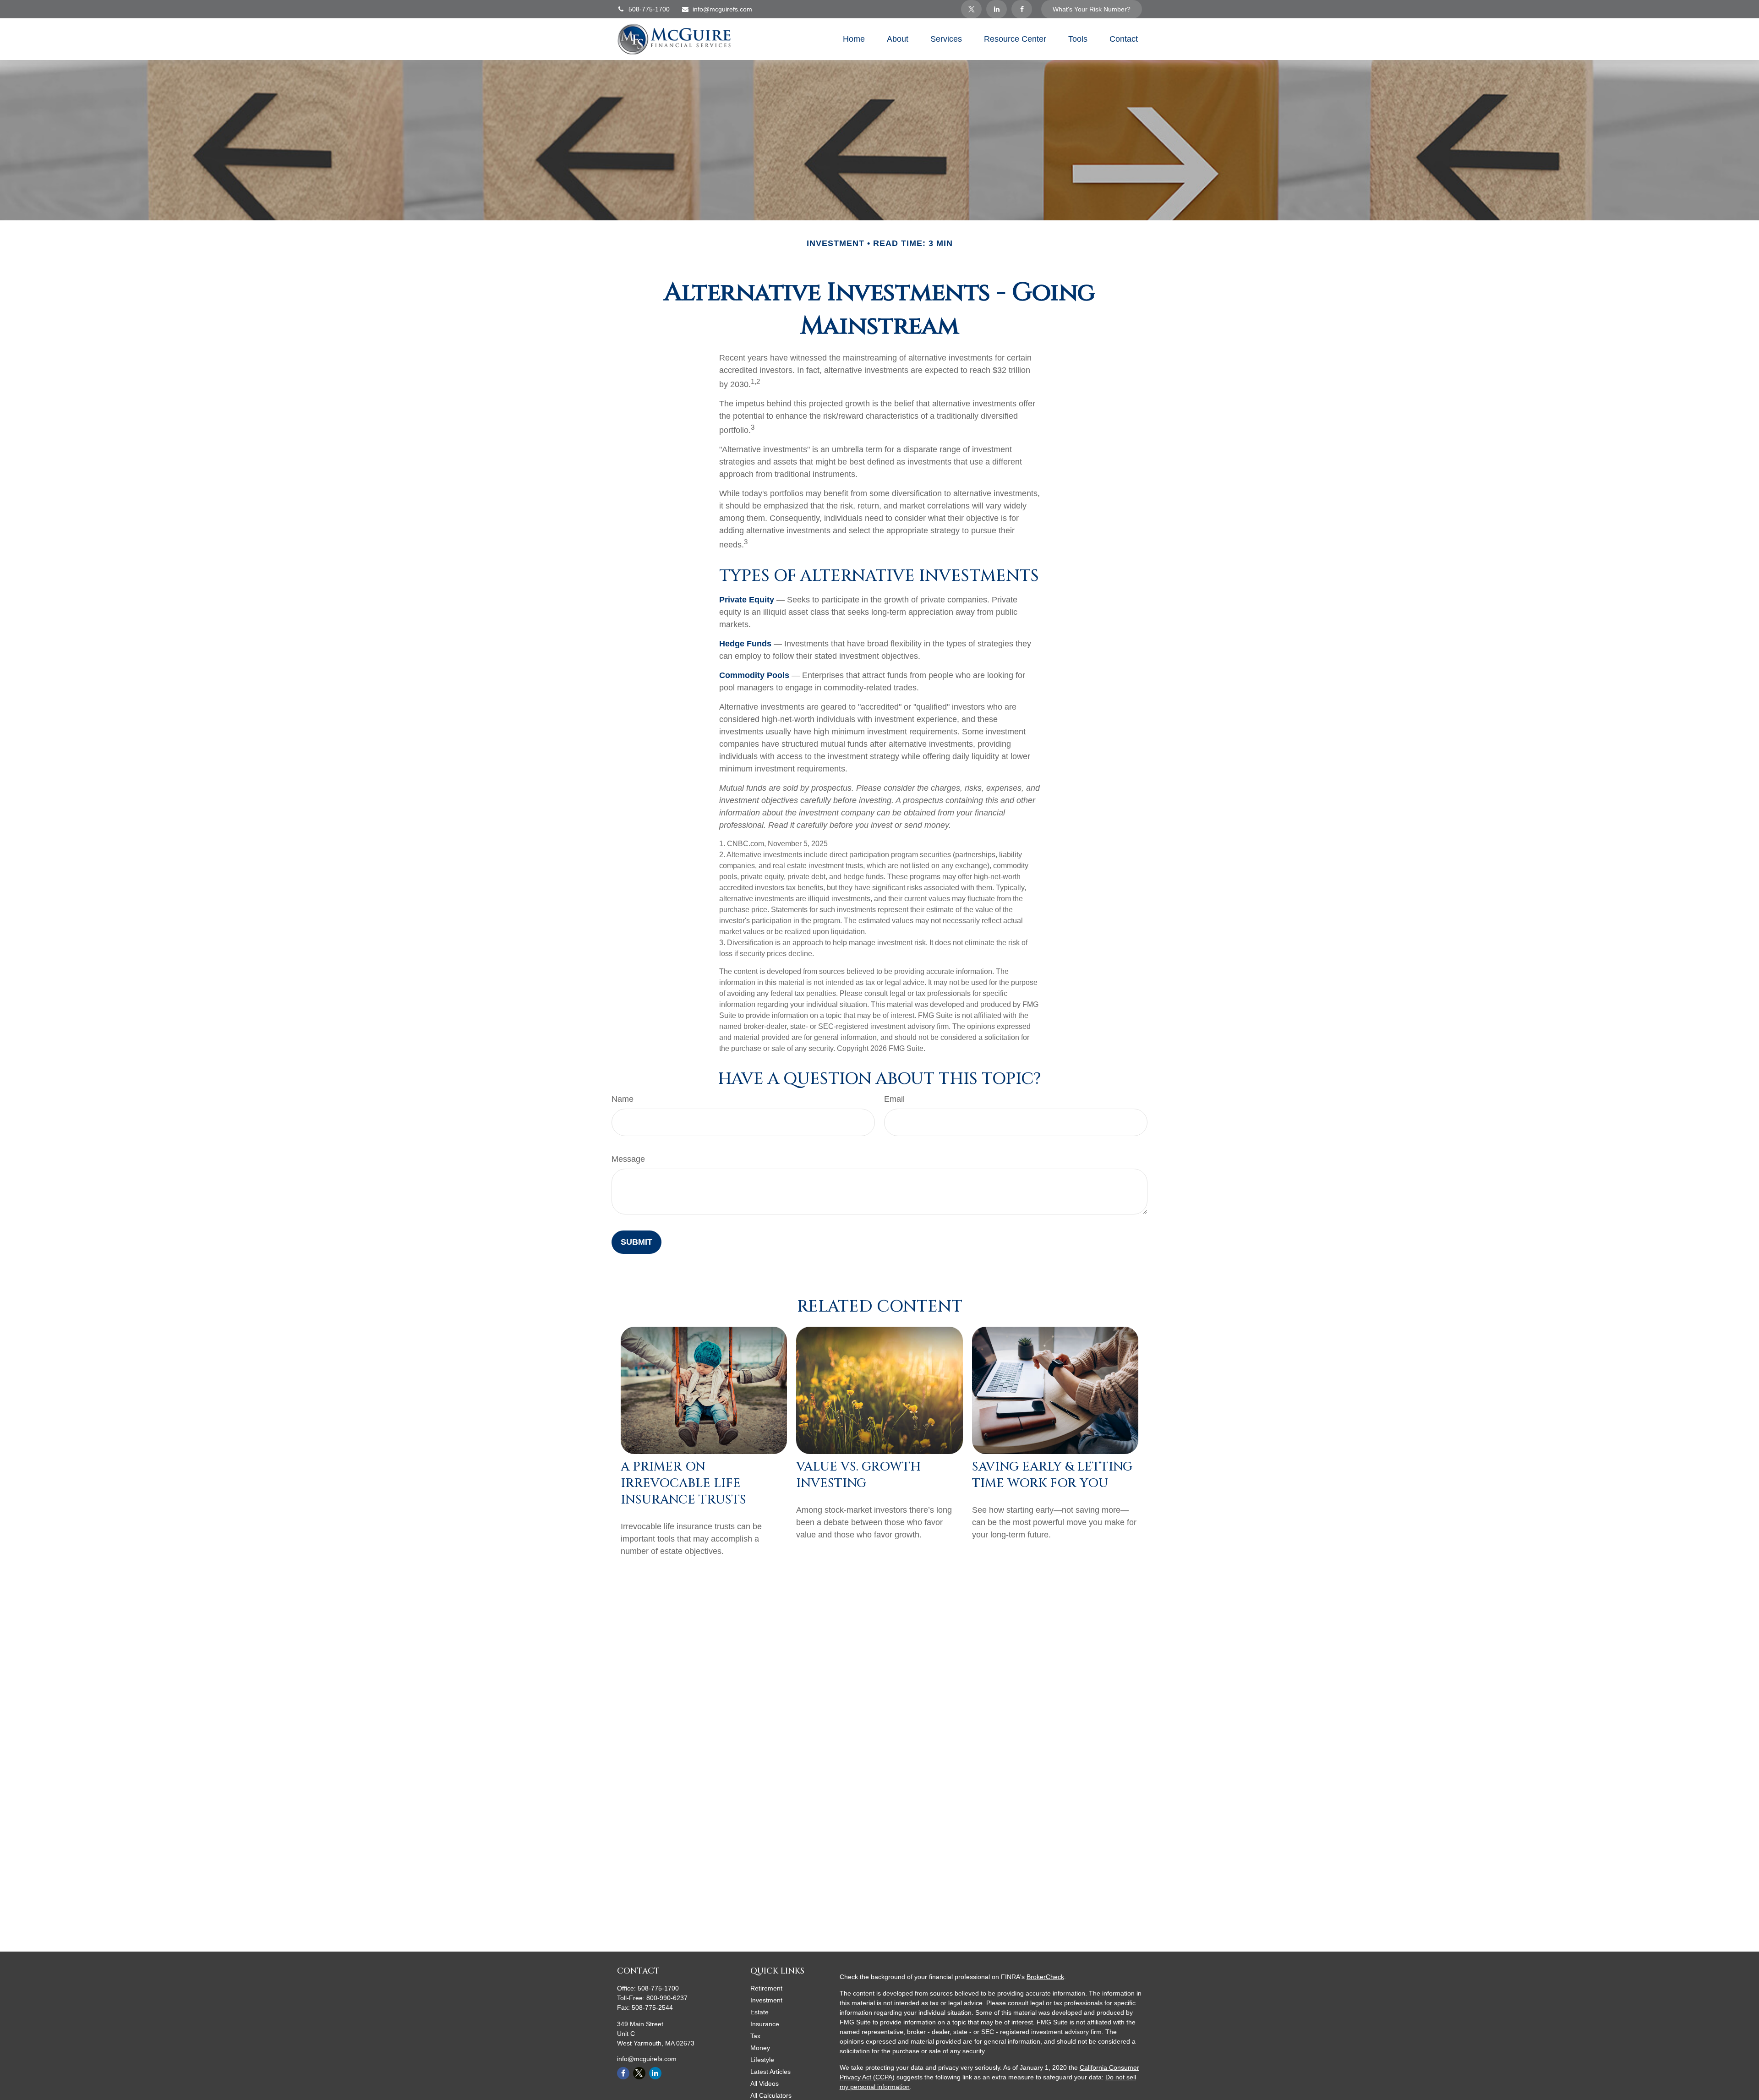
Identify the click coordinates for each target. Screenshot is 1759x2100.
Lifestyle (762, 2060)
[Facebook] (1022, 9)
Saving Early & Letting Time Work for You (1052, 1475)
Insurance (765, 2024)
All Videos (765, 2084)
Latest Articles (770, 2072)
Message (628, 1159)
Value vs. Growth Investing (858, 1475)
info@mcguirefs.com (722, 9)
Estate (759, 2012)
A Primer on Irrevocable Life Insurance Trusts (683, 1483)
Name (623, 1099)
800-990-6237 (667, 1998)
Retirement (766, 1988)
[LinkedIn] (997, 9)
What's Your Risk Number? (1092, 9)
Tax (755, 2036)
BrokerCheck (1045, 1977)
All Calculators (771, 2095)
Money (760, 2048)
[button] (854, 39)
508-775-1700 (649, 9)
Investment (766, 2000)
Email (894, 1099)
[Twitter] (971, 9)
